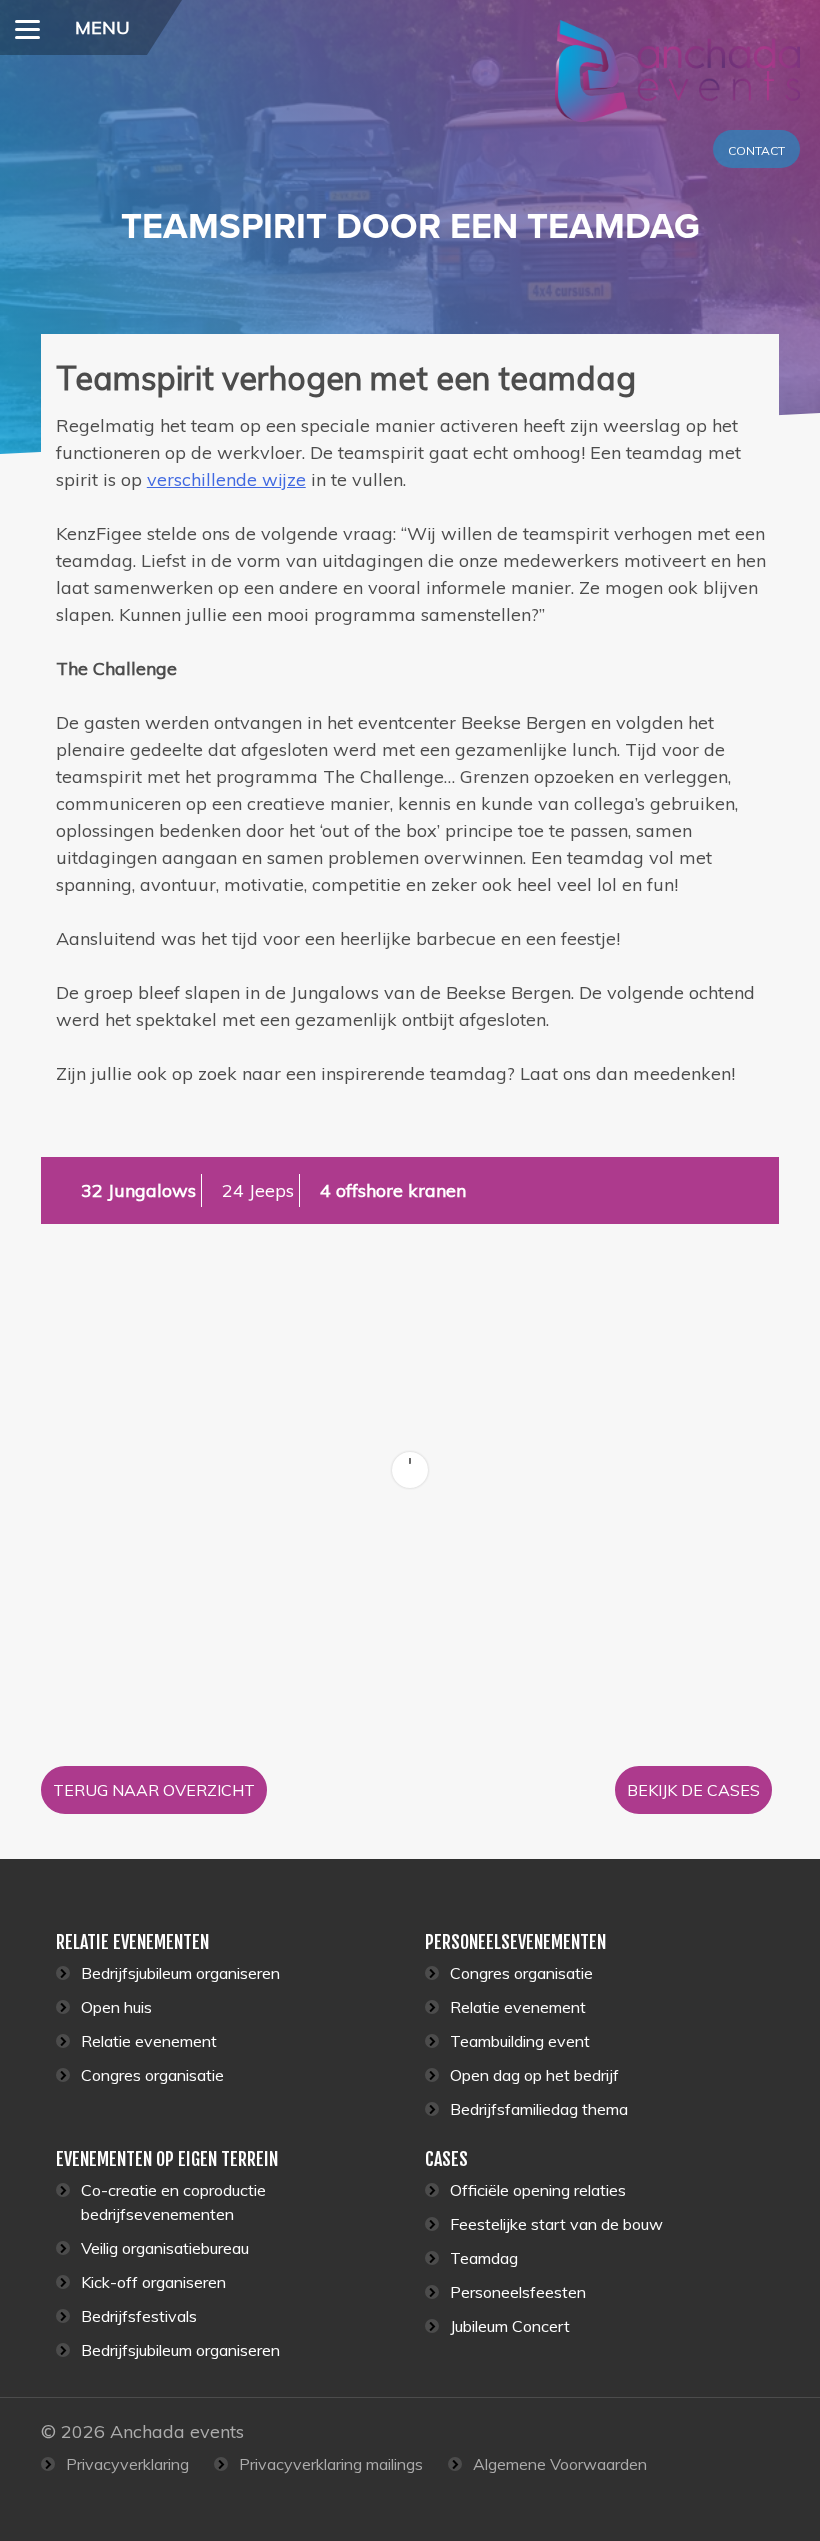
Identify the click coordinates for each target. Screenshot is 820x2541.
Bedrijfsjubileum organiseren (180, 1973)
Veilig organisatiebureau (165, 2248)
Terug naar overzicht (154, 1790)
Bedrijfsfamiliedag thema (539, 2109)
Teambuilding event (520, 2041)
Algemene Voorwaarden (560, 2464)
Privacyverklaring (127, 2464)
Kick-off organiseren (153, 2282)
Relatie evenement (149, 2041)
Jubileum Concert (510, 2326)
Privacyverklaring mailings (331, 2464)
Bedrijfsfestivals (139, 2316)
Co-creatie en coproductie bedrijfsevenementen (173, 2202)
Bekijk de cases (693, 1790)
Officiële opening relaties (538, 2190)
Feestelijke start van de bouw (556, 2224)
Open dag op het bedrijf (534, 2075)
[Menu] (27, 27)
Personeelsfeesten (518, 2292)
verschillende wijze (226, 479)
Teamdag (484, 2258)
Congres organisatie (152, 2075)
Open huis (116, 2007)
